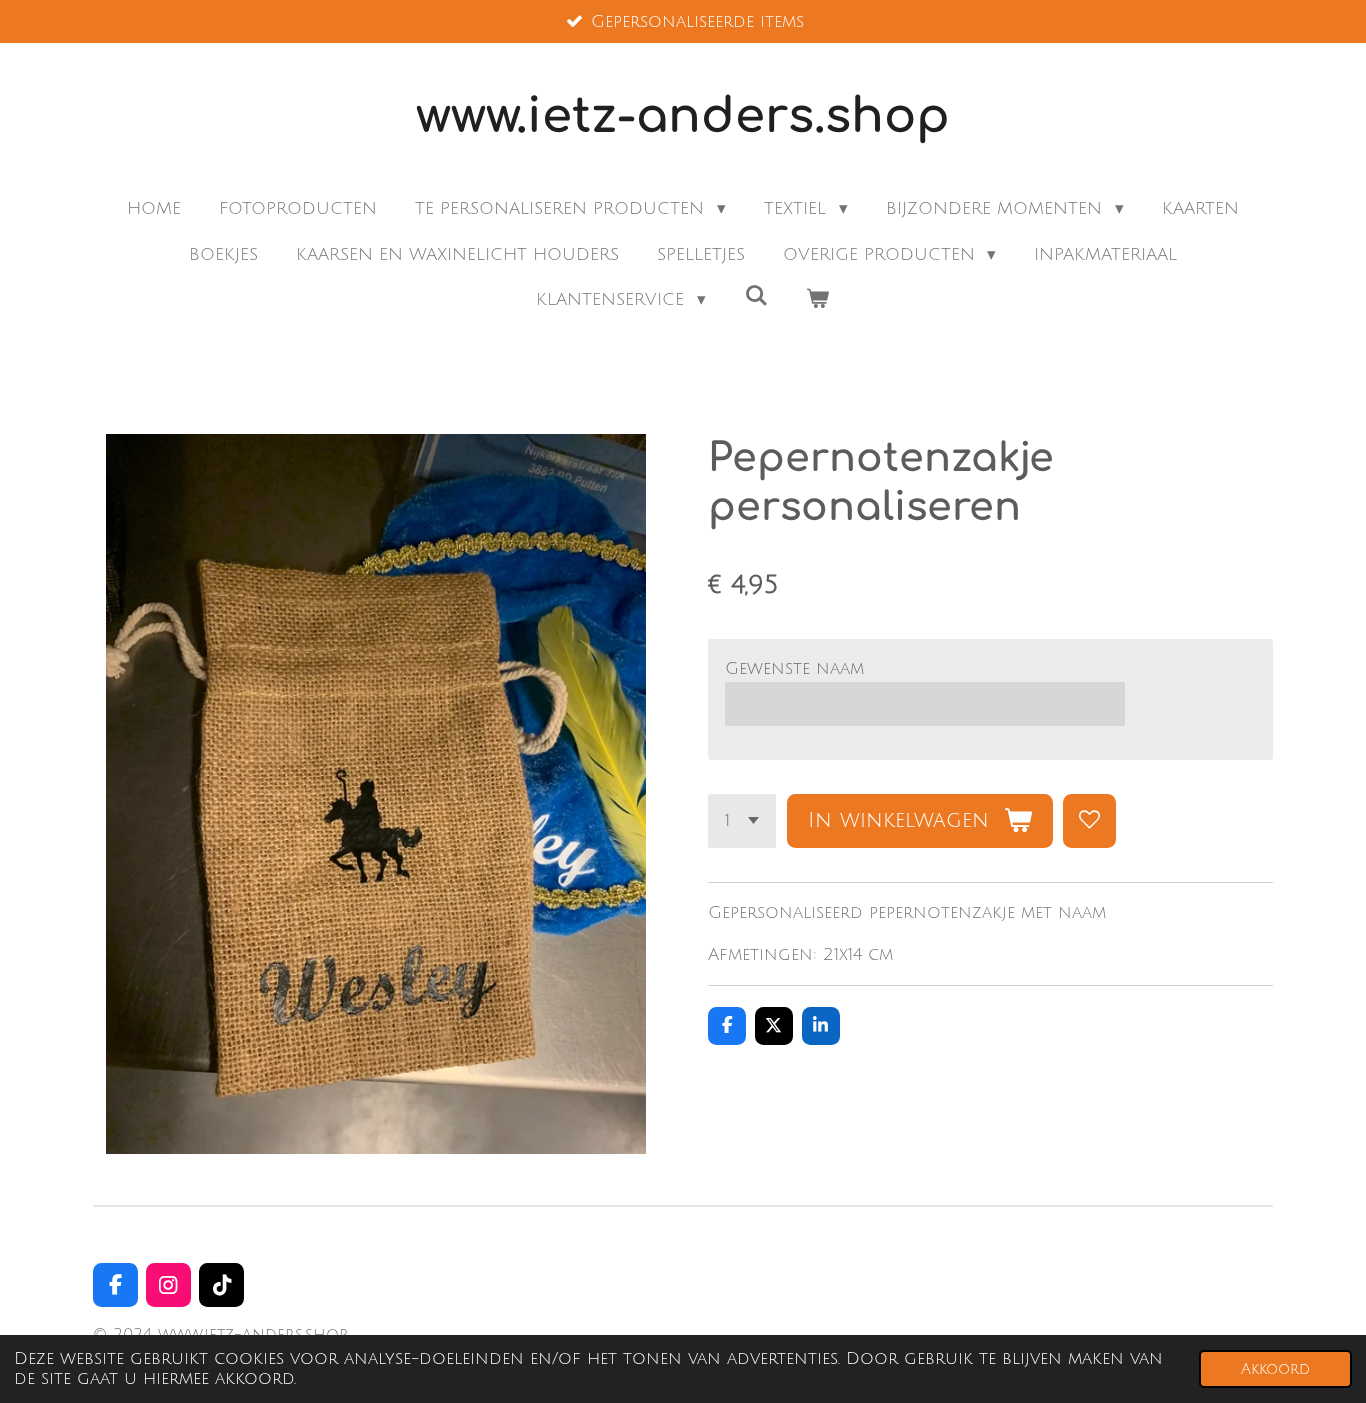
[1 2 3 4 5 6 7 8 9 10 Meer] (742, 820)
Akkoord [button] (1275, 1369)
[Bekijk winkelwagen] (818, 300)
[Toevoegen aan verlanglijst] (1089, 820)
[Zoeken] (756, 296)
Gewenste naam (794, 668)
